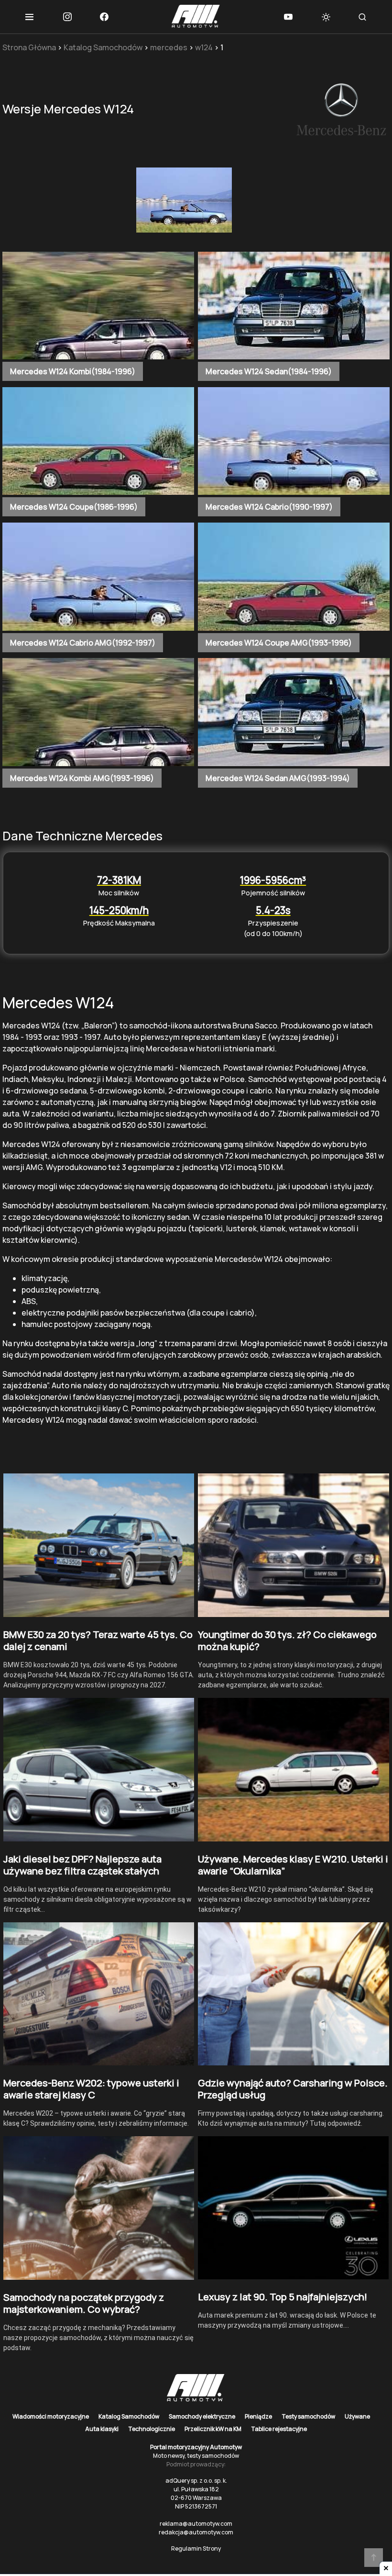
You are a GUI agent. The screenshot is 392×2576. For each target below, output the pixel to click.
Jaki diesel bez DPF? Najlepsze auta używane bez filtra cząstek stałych (82, 1865)
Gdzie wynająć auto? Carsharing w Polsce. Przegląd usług (293, 2089)
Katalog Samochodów (103, 47)
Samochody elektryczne (202, 2416)
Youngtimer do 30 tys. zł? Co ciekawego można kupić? (287, 1640)
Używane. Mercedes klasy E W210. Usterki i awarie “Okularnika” (293, 1865)
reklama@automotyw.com (196, 2524)
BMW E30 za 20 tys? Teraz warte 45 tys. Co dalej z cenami (98, 1640)
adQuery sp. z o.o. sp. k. (196, 2481)
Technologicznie (152, 2429)
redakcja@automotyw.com (196, 2532)
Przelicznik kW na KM (213, 2429)
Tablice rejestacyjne (279, 2429)
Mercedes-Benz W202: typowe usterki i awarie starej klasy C (91, 2089)
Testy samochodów (308, 2416)
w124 (204, 47)
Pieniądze (258, 2416)
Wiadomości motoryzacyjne (51, 2416)
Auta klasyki (102, 2429)
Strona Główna (29, 47)
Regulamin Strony (196, 2548)
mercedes (169, 47)
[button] (29, 17)
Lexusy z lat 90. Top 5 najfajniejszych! (283, 2297)
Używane (357, 2416)
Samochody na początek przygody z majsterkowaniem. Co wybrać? (84, 2303)
